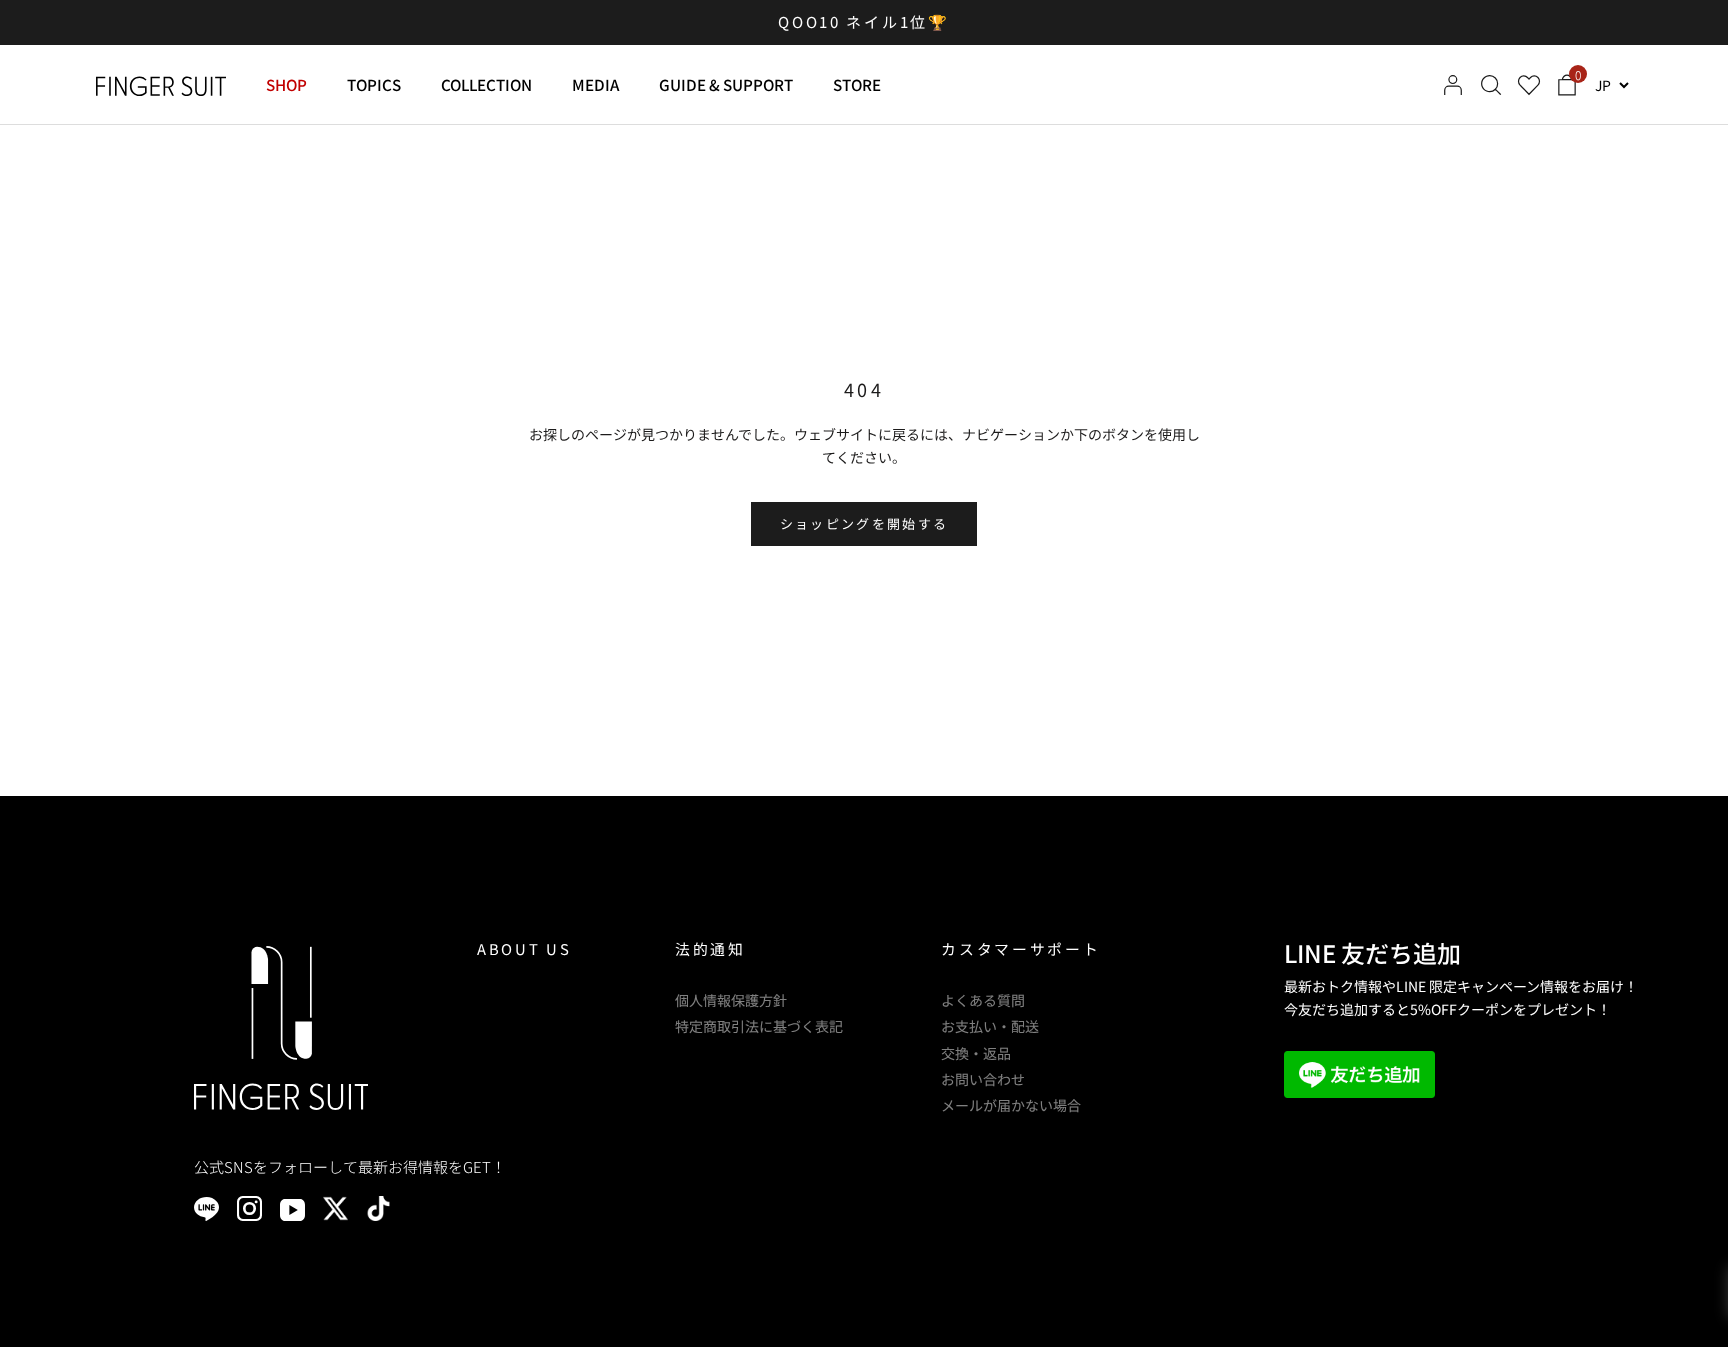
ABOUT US (524, 948)
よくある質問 (983, 1000)
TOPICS (374, 84)
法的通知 (710, 948)
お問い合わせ (983, 1079)
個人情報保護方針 (731, 1000)
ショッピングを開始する (864, 523)
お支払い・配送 (990, 1026)
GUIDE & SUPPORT (726, 84)
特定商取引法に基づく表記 (759, 1026)
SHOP (286, 84)
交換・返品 (976, 1053)
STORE (857, 84)
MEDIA (595, 84)
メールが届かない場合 (1011, 1105)
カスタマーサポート (1020, 948)
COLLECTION (486, 84)
